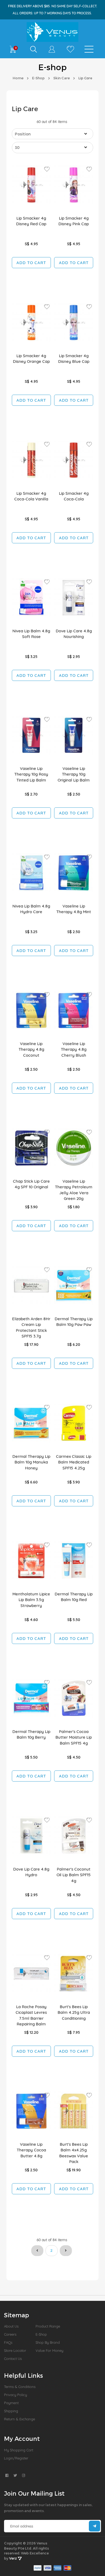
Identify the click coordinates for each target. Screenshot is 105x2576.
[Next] (66, 2251)
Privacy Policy (15, 2395)
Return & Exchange (20, 2419)
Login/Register (16, 2458)
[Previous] (37, 2251)
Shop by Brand (48, 2342)
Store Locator (15, 2350)
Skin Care (62, 78)
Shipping (11, 2411)
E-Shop (38, 78)
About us (11, 2326)
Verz (13, 2558)
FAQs (8, 2342)
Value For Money (49, 2350)
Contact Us (13, 2359)
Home (18, 78)
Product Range (48, 2326)
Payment (11, 2403)
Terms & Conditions (20, 2387)
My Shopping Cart (19, 2450)
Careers (10, 2334)
